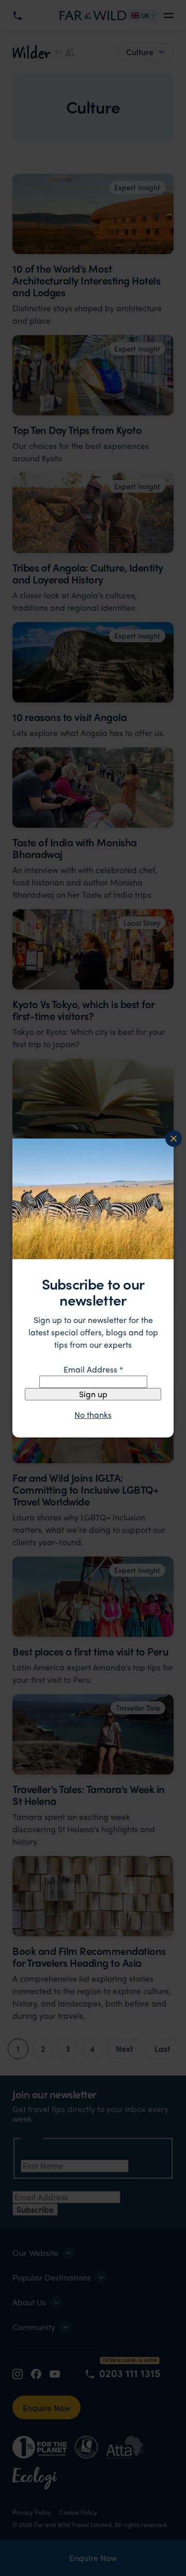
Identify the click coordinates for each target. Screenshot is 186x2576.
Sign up (93, 1394)
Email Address (93, 1369)
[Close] (174, 1139)
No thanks (93, 1415)
